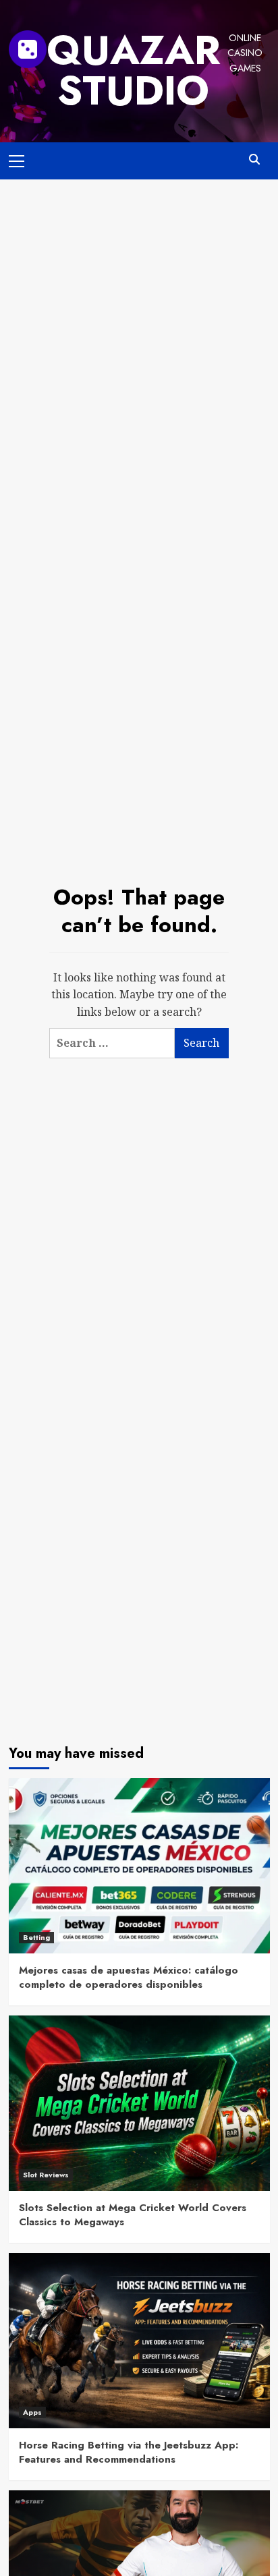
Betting (36, 1937)
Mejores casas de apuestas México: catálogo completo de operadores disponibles (129, 1977)
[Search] (255, 160)
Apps (32, 2412)
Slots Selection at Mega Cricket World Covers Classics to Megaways (133, 2215)
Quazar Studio (134, 70)
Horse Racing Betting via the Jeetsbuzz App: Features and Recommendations (129, 2452)
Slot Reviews (46, 2175)
